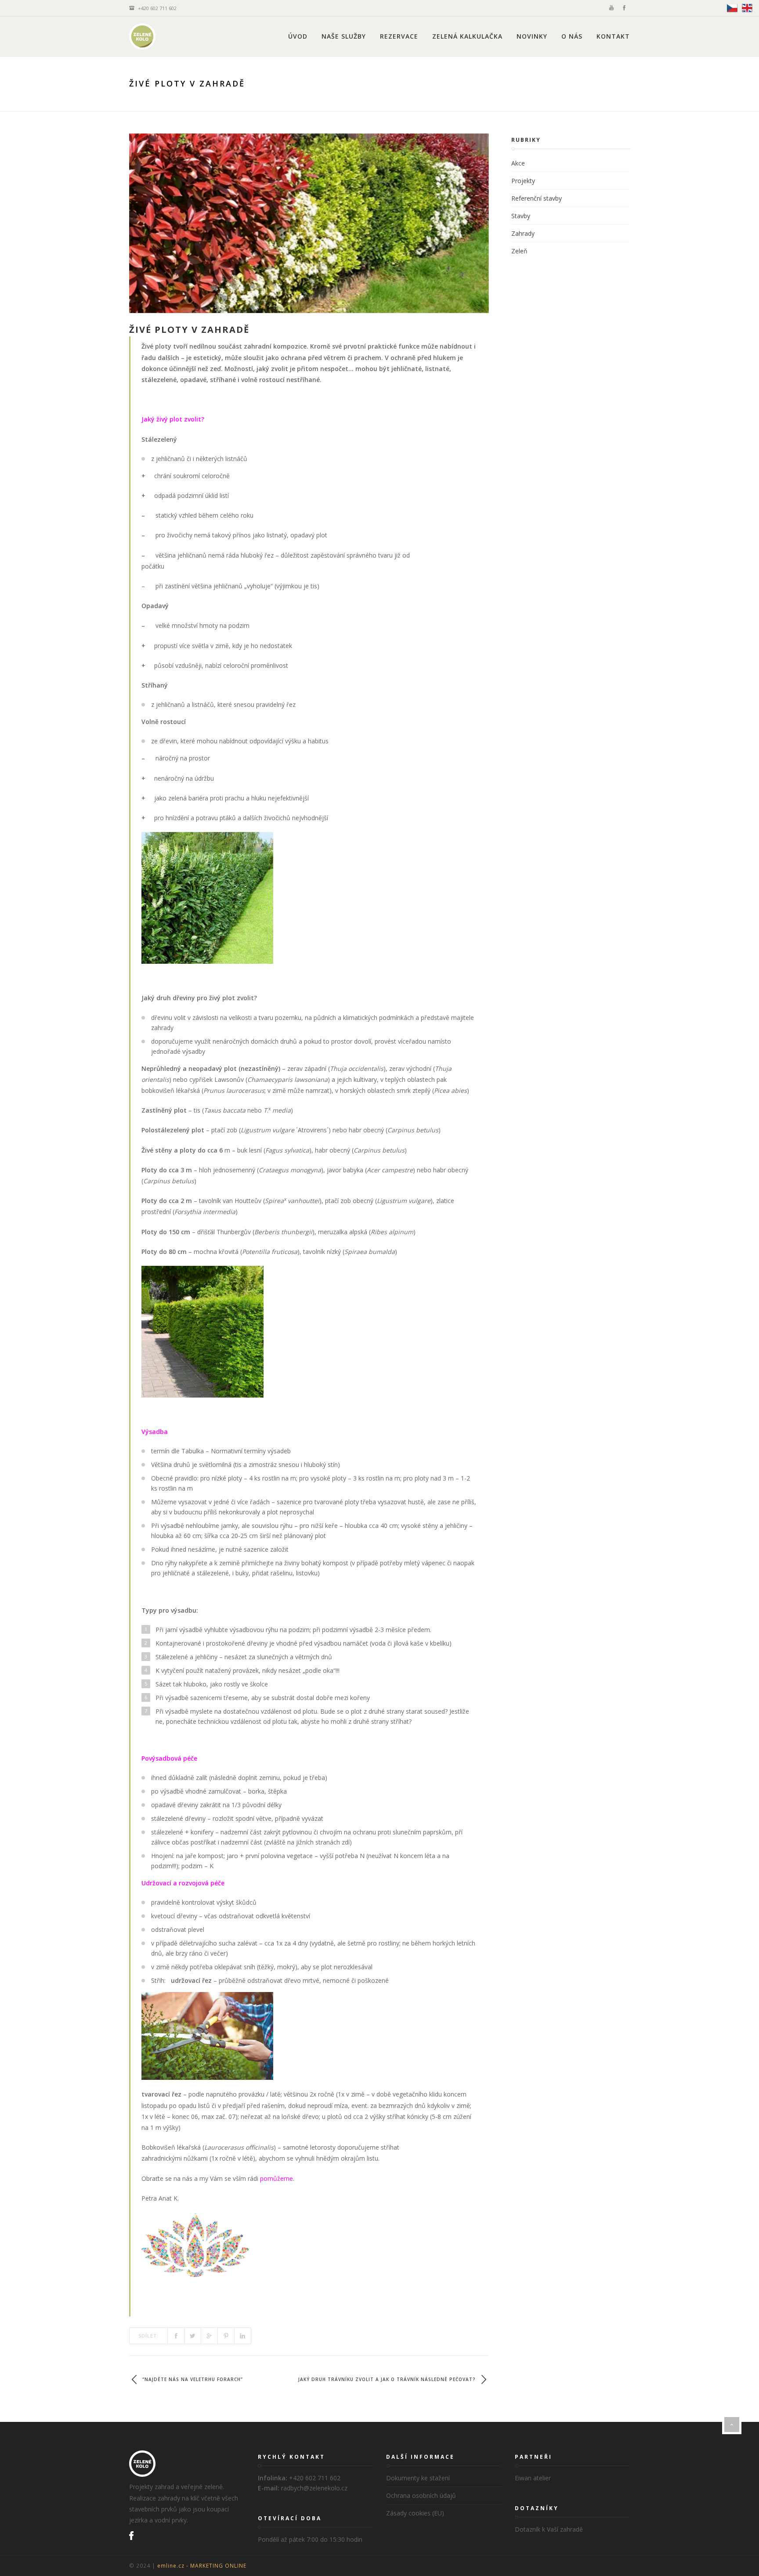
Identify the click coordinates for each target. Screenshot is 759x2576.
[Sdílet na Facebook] (176, 2336)
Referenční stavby (537, 198)
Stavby (521, 216)
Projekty (523, 181)
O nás (572, 36)
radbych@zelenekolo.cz (314, 2488)
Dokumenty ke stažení (418, 2478)
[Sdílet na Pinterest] (226, 2336)
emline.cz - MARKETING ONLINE (202, 2565)
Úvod (298, 36)
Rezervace (399, 36)
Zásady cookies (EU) (415, 2513)
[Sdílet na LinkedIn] (243, 2336)
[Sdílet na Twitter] (193, 2336)
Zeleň (519, 251)
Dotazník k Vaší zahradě (549, 2529)
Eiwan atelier (533, 2478)
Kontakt (613, 36)
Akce (518, 163)
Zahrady (523, 233)
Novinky (532, 36)
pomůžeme (276, 2178)
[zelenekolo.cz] (142, 36)
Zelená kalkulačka (467, 36)
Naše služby (344, 36)
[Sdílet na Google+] (210, 2336)
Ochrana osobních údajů (421, 2495)
